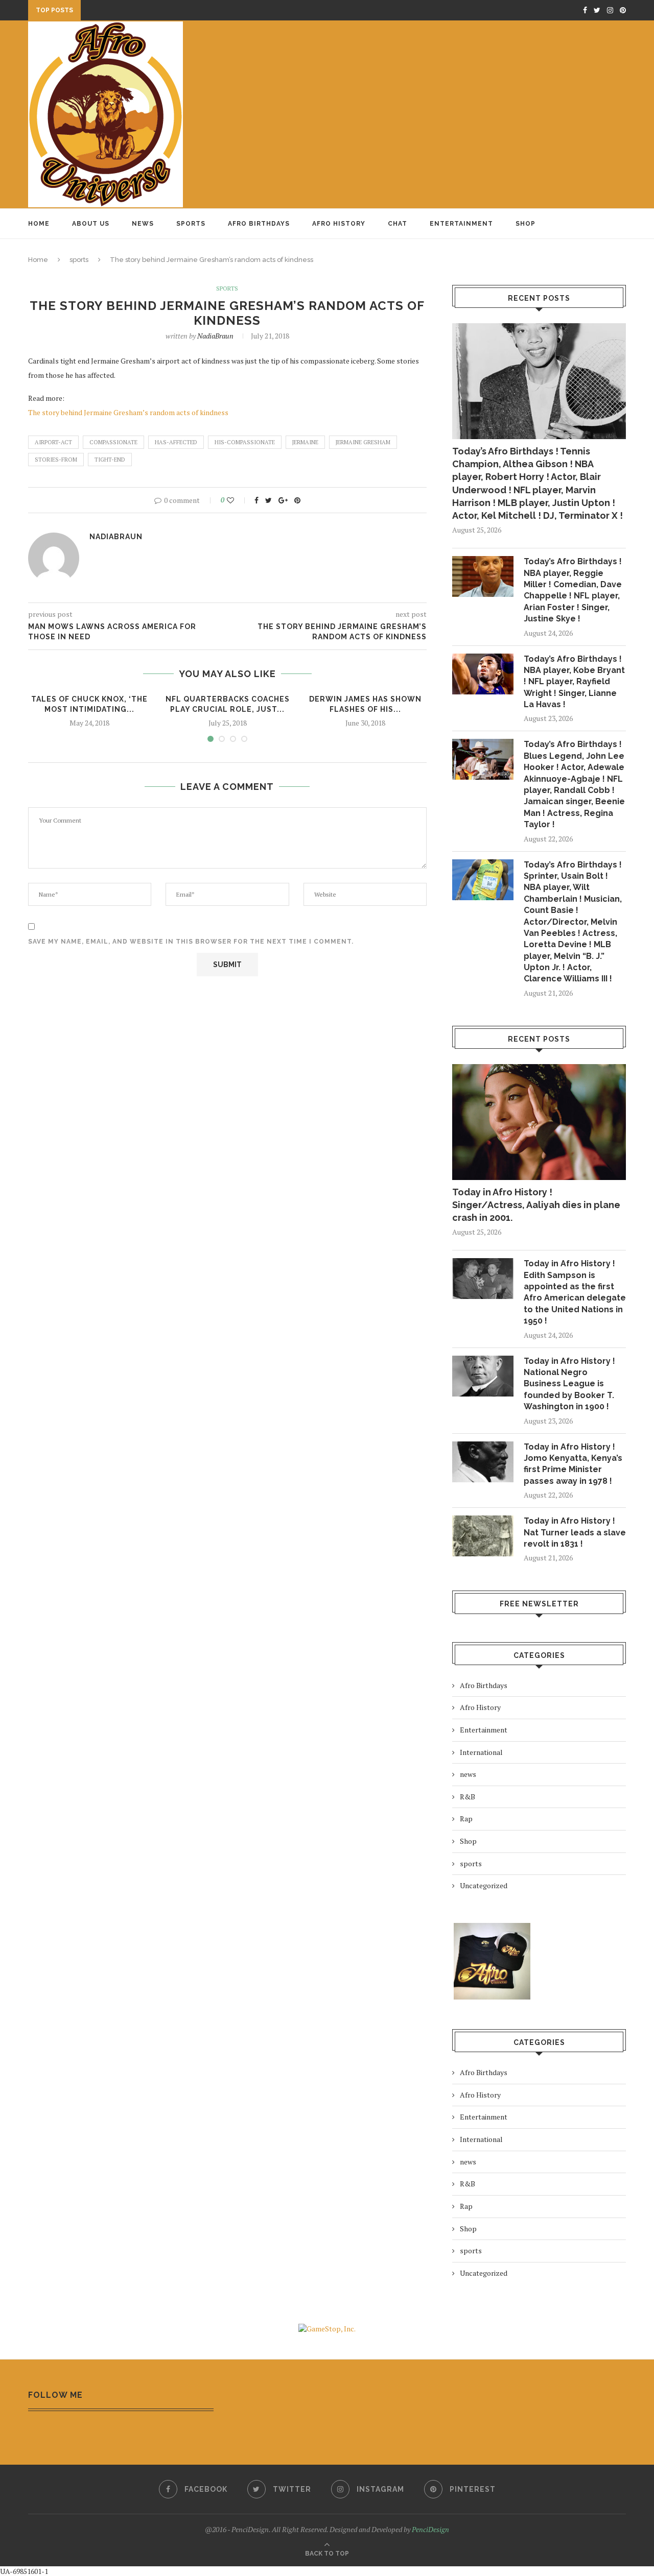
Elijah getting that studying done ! (156, 11)
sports (79, 260)
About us (91, 224)
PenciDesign (430, 2529)
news (468, 1774)
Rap (466, 1819)
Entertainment (461, 224)
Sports (191, 224)
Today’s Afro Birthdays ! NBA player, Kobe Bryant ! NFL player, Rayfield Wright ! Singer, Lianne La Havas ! (574, 682)
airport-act (53, 442)
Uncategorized (484, 1885)
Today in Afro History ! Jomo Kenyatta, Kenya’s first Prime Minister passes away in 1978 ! (573, 1464)
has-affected (176, 442)
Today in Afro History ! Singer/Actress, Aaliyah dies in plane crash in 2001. (536, 1205)
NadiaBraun (215, 336)
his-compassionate (245, 442)
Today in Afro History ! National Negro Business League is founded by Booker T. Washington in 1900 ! (569, 1384)
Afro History (339, 224)
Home (39, 224)
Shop (525, 224)
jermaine (305, 442)
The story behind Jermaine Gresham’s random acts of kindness (128, 412)
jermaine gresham (363, 442)
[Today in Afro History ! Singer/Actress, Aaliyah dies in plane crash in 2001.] (539, 1122)
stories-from (56, 460)
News (143, 224)
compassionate (113, 442)
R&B (468, 1797)
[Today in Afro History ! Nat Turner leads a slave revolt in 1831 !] (483, 1536)
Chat (398, 224)
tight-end (110, 460)
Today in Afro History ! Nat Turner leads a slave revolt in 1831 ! (575, 1532)
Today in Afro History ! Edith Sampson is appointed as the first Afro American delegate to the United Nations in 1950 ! (575, 1292)
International (481, 1752)
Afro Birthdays (259, 224)
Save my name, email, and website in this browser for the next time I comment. (191, 942)
